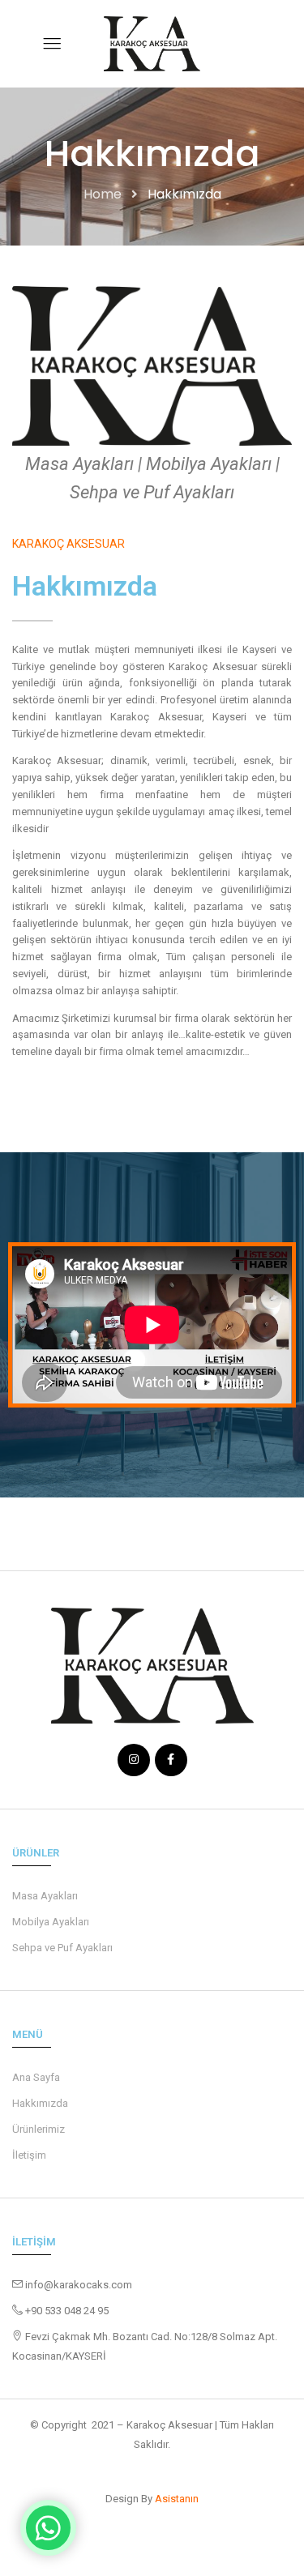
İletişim (29, 2155)
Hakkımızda (40, 2103)
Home (103, 194)
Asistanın (177, 2499)
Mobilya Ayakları (51, 1922)
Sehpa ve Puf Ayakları (62, 1948)
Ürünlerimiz (39, 2129)
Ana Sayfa (36, 2077)
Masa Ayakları (45, 1896)
